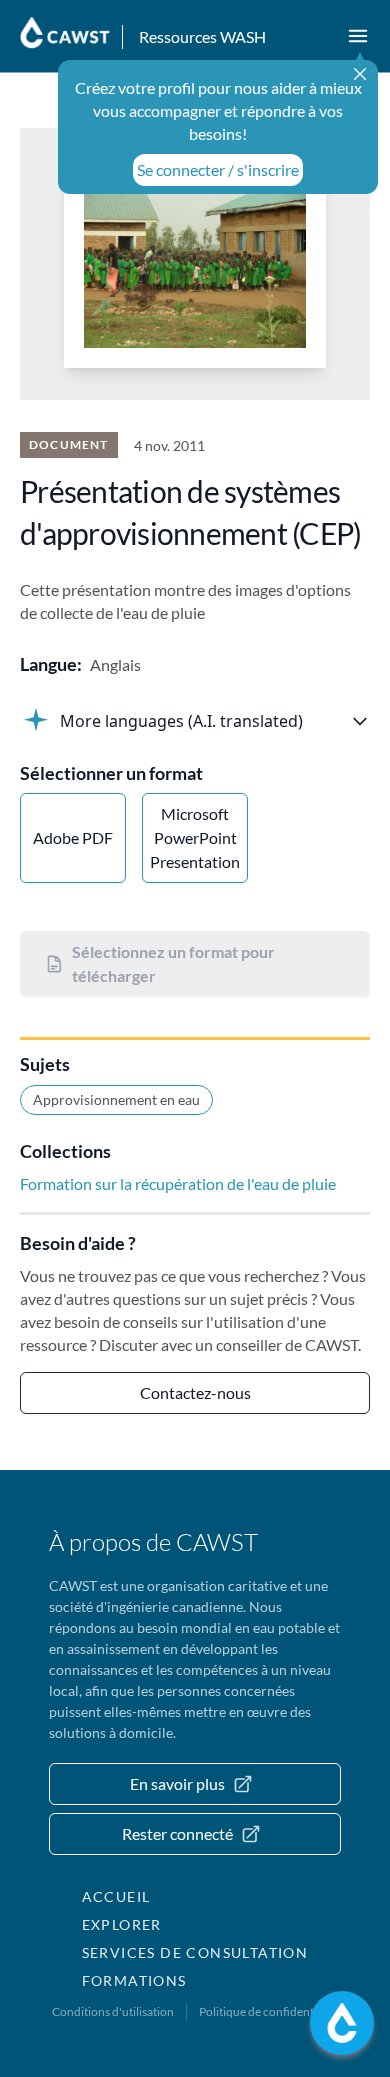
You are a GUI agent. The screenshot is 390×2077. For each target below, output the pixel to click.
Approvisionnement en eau (116, 1099)
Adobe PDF (73, 837)
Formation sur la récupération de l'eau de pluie (178, 1183)
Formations (134, 1980)
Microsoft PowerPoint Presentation (195, 837)
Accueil (116, 1896)
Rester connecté (177, 1833)
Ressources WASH (202, 36)
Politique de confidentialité (269, 2011)
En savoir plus (177, 1783)
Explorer (122, 1924)
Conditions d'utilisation (113, 2011)
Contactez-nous (195, 1392)
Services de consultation (195, 1952)
